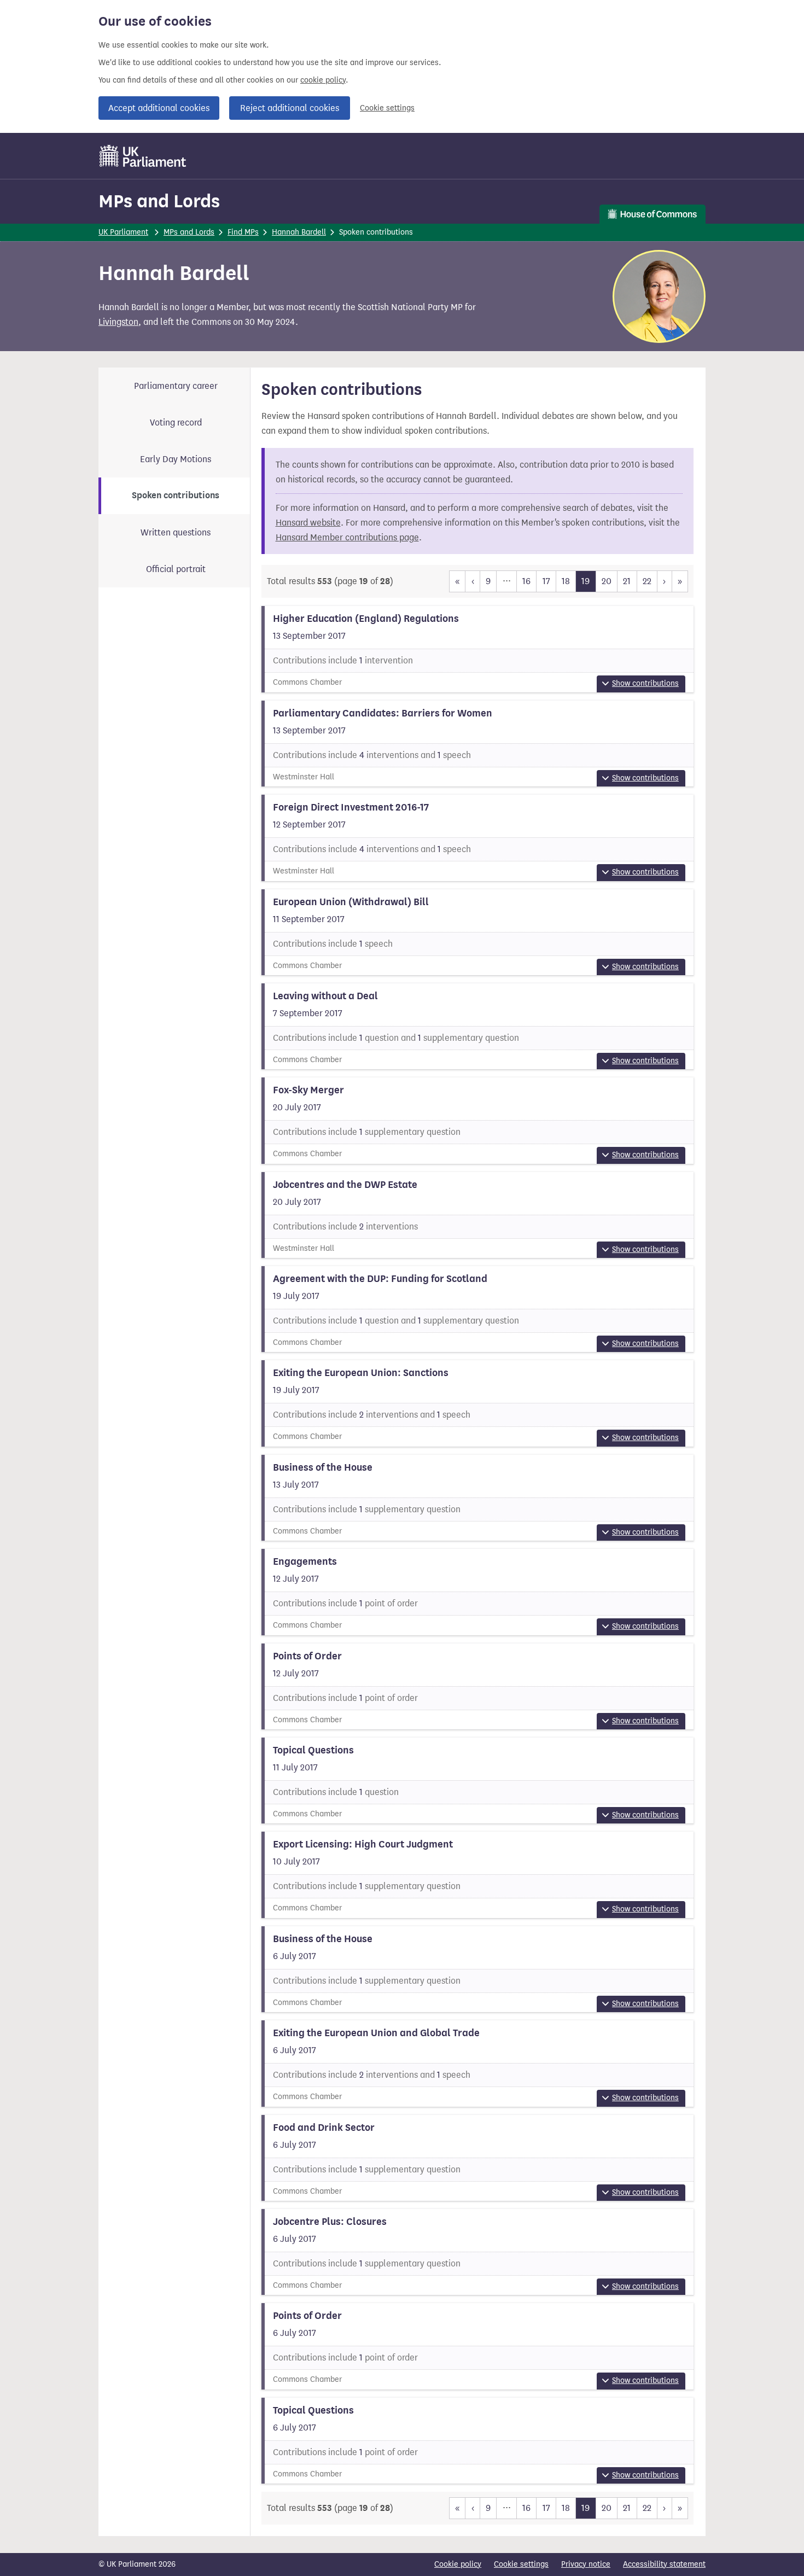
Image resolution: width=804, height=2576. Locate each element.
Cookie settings (387, 108)
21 (627, 581)
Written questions (176, 532)
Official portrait (176, 569)
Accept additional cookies (159, 108)
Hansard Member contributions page (347, 537)
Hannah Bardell (299, 232)
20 (607, 581)
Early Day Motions (176, 459)
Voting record (176, 422)
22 (647, 581)
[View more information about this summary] (478, 649)
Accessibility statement (664, 2564)
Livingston (118, 322)
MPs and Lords (159, 201)
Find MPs (243, 232)
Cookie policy (458, 2564)
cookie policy (323, 80)
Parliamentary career (176, 386)
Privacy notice (586, 2564)
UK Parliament (123, 232)
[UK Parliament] (143, 156)
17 (546, 581)
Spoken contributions (176, 496)
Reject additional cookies (290, 108)
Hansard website (308, 523)
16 (526, 581)
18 (566, 581)
